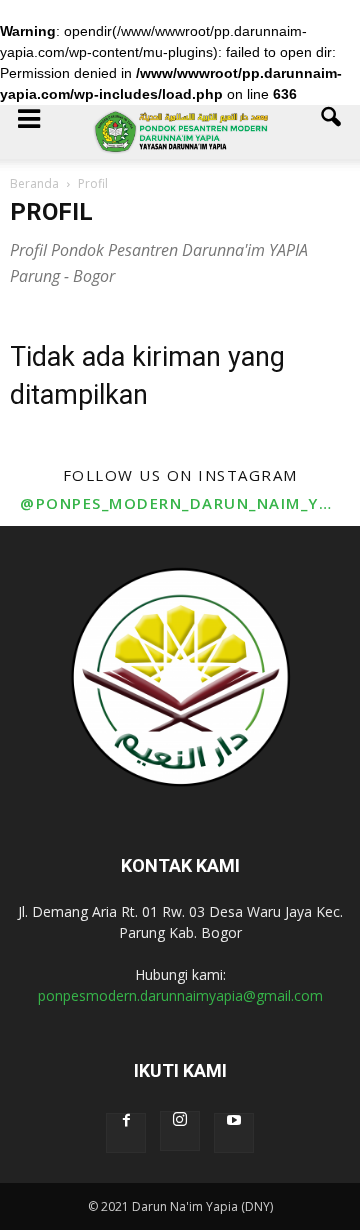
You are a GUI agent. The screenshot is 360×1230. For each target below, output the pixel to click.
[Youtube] (234, 1133)
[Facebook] (126, 1133)
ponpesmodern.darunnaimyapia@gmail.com (180, 995)
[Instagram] (180, 1131)
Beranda (34, 183)
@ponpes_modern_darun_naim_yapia (180, 503)
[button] (332, 132)
